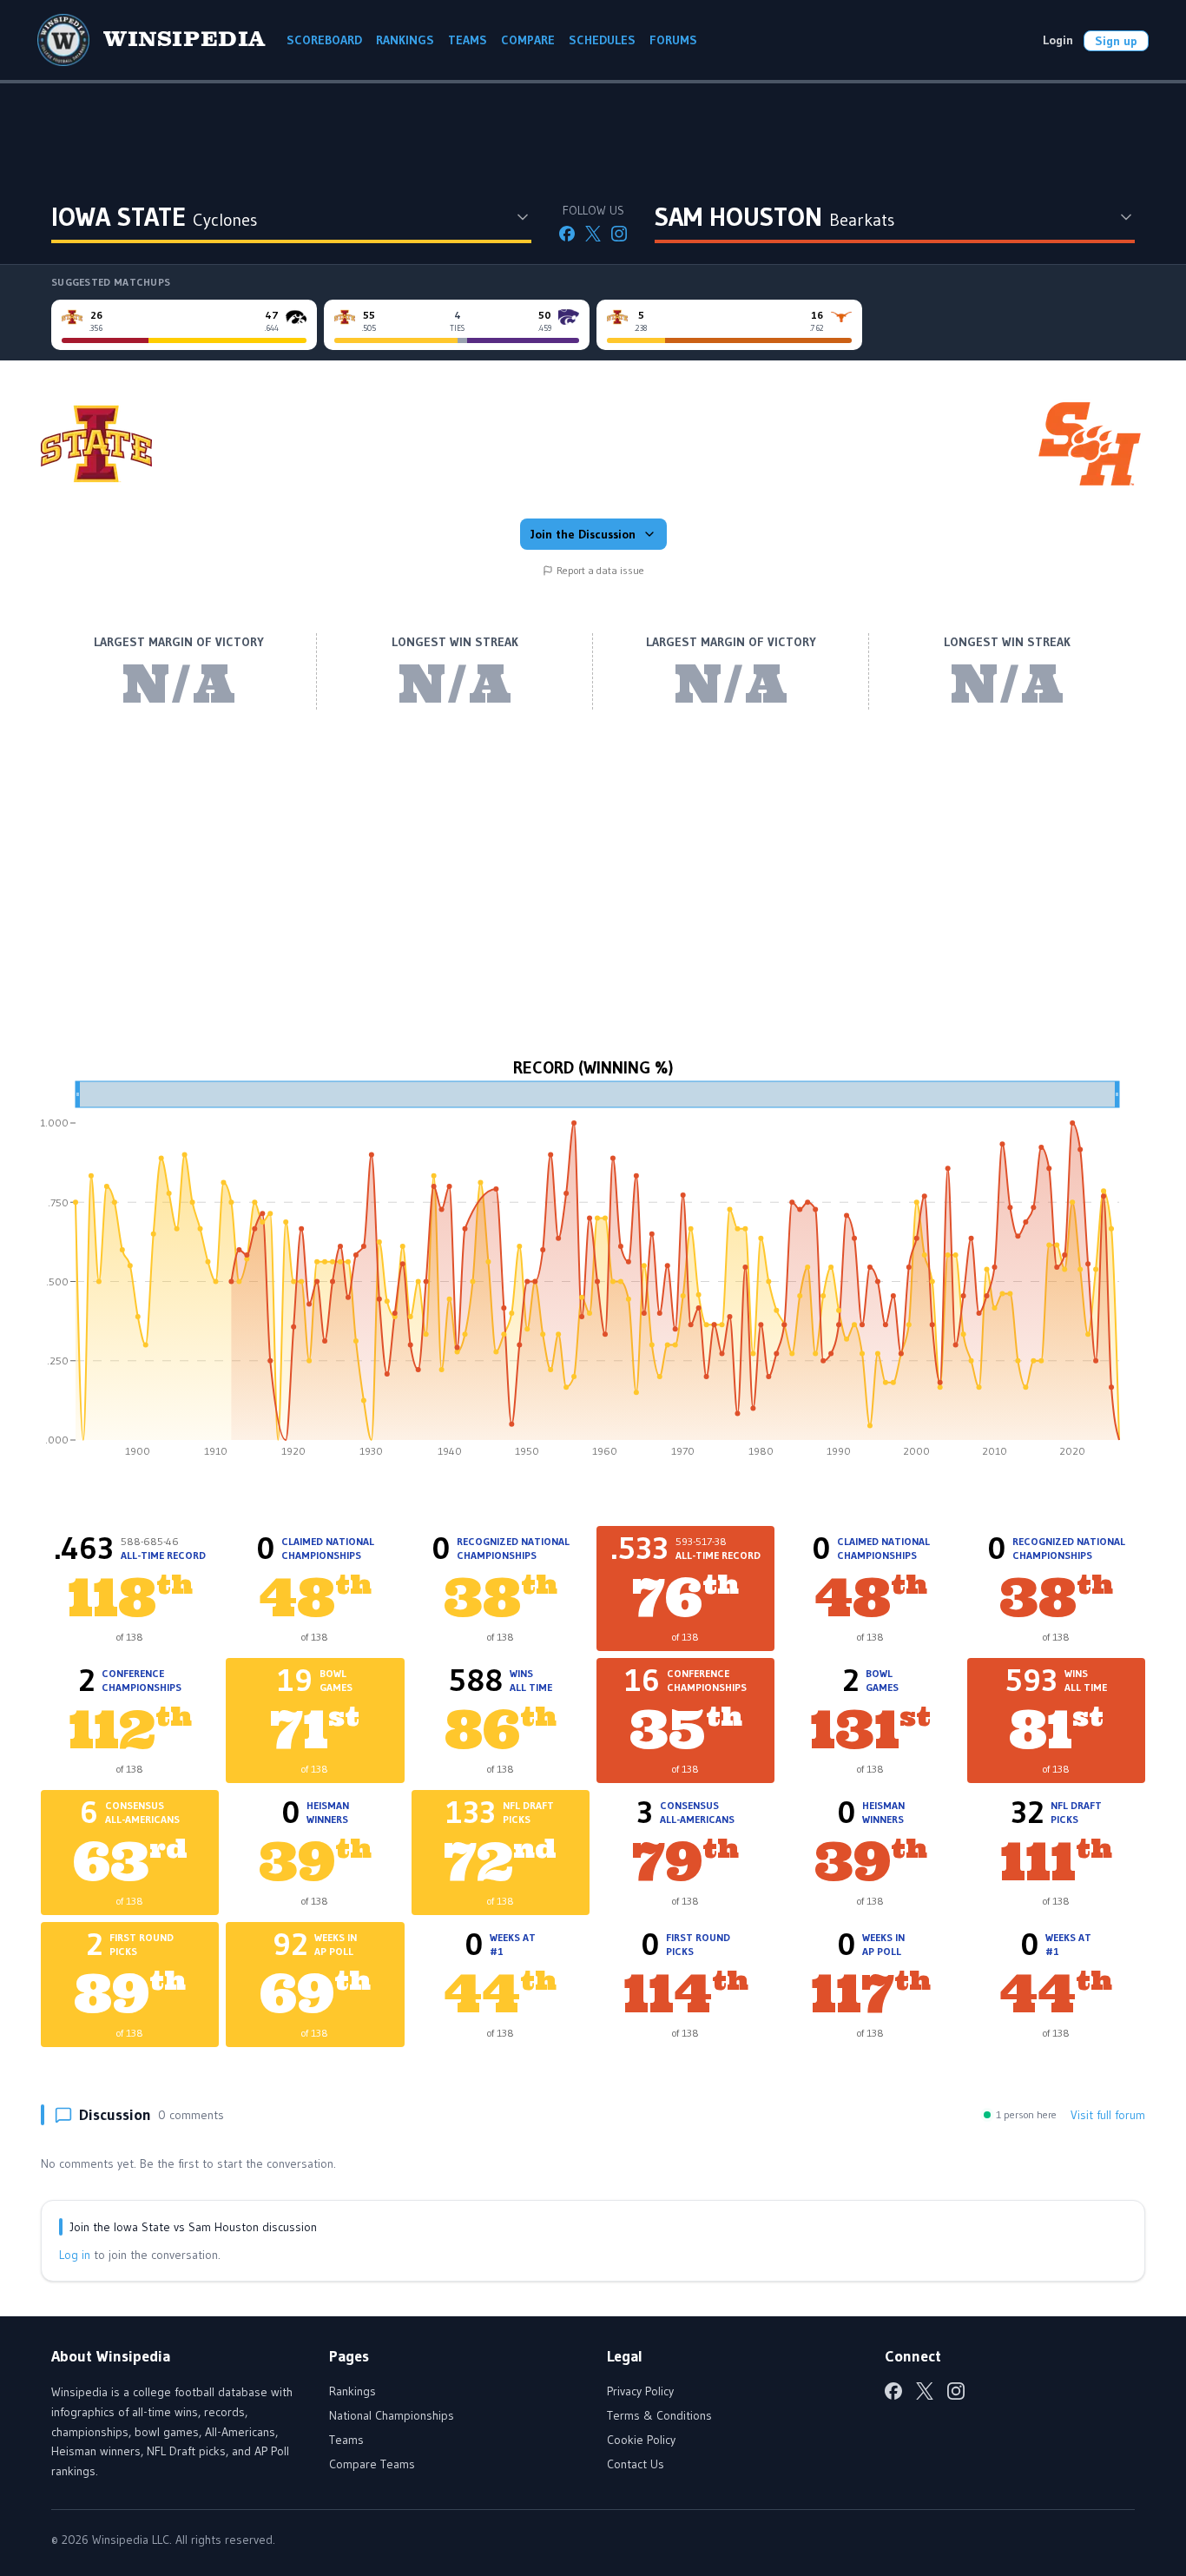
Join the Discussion (583, 534)
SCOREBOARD (324, 40)
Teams (346, 2440)
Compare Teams (372, 2464)
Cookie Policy (641, 2440)
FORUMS (673, 40)
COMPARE (528, 40)
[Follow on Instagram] (619, 234)
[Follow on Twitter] (593, 234)
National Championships (392, 2415)
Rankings (353, 2391)
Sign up (1116, 41)
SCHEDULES (602, 40)
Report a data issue (600, 570)
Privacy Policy (640, 2391)
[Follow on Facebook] (567, 234)
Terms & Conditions (659, 2415)
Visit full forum (1108, 2115)
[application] (593, 1275)
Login (1058, 40)
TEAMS (468, 40)
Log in (75, 2255)
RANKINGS (405, 40)
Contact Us (636, 2464)
